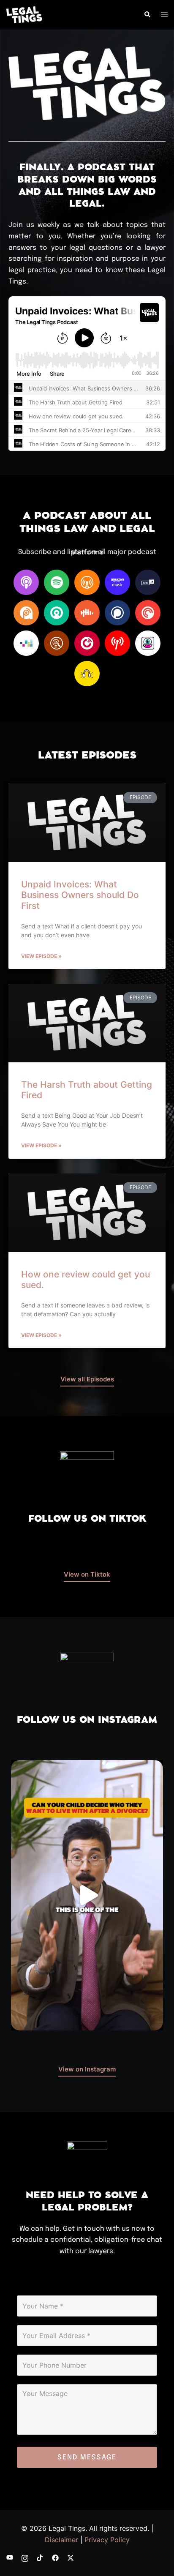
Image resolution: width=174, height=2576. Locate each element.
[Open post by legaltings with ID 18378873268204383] (87, 1895)
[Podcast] (26, 582)
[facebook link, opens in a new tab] (55, 2557)
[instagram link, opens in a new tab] (25, 2557)
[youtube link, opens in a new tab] (10, 2557)
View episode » (41, 956)
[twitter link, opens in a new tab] (71, 2557)
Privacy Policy (107, 2540)
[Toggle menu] (164, 15)
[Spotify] (57, 582)
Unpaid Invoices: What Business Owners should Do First (80, 895)
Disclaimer (61, 2540)
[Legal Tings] (24, 14)
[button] (147, 15)
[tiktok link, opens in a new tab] (40, 2557)
